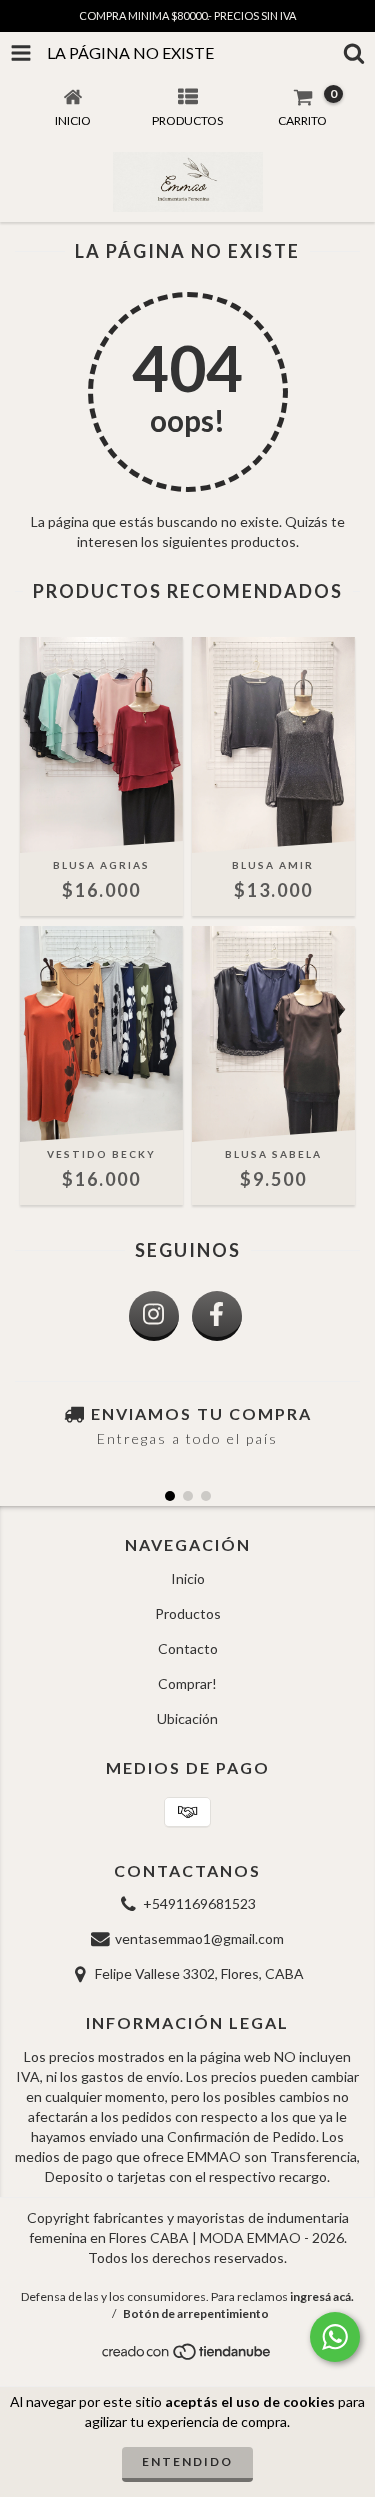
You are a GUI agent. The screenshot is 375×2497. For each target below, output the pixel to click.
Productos (188, 1613)
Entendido (187, 2461)
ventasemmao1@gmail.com (199, 1938)
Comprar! (187, 1683)
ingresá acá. (322, 2296)
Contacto (188, 1648)
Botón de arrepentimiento (196, 2313)
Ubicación (187, 1718)
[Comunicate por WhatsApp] (335, 2337)
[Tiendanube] (187, 2356)
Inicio (188, 1578)
